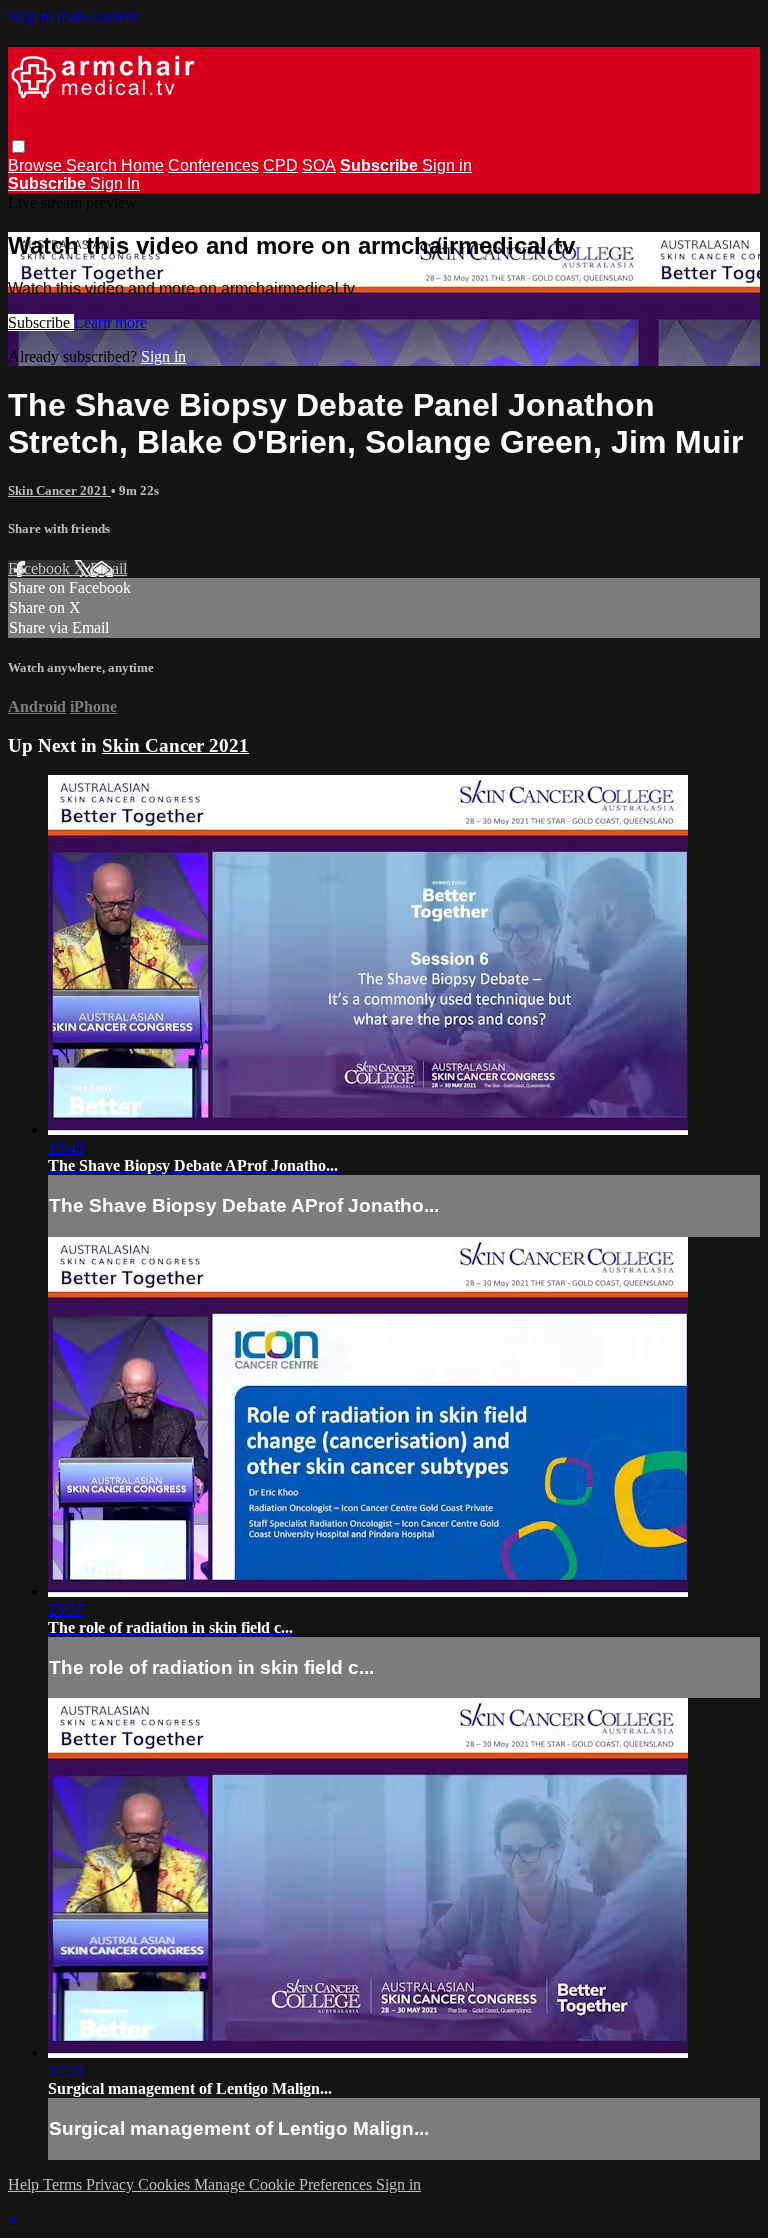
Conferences (213, 165)
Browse (37, 165)
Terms (64, 2184)
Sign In (115, 183)
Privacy (112, 2184)
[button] (18, 146)
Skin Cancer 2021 (59, 490)
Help (25, 2184)
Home (142, 165)
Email (108, 568)
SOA (319, 165)
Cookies (166, 2184)
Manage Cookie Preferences (285, 2184)
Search (93, 165)
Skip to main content (73, 16)
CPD (280, 165)
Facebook (41, 568)
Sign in (447, 165)
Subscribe (41, 322)
